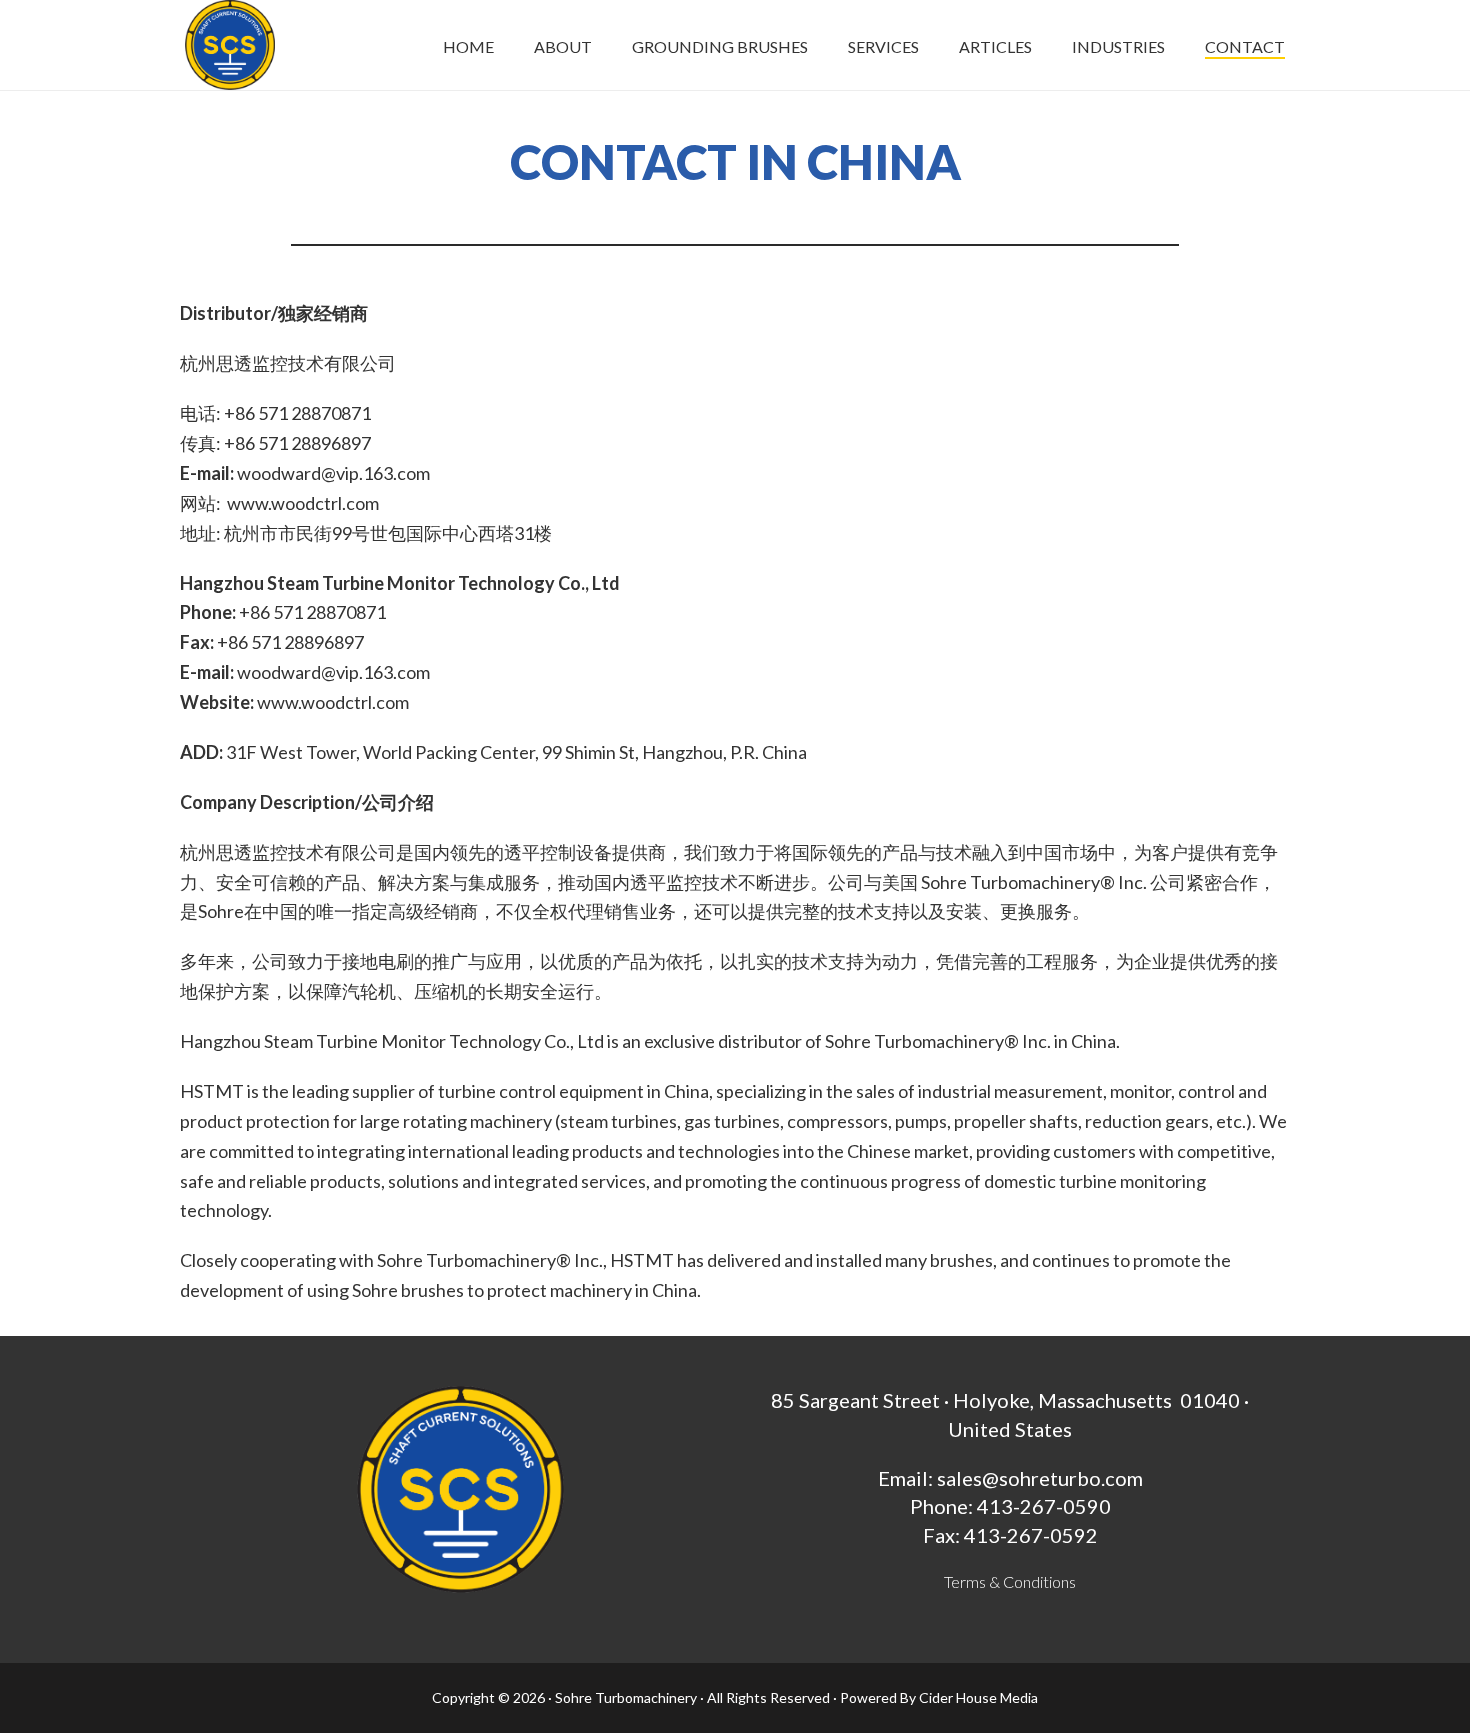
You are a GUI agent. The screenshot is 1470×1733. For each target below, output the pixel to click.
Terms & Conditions (1010, 1581)
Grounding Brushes (720, 46)
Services (883, 46)
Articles (995, 46)
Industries (1118, 46)
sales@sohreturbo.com (1040, 1478)
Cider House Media (978, 1697)
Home (468, 46)
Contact (1245, 46)
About (563, 46)
